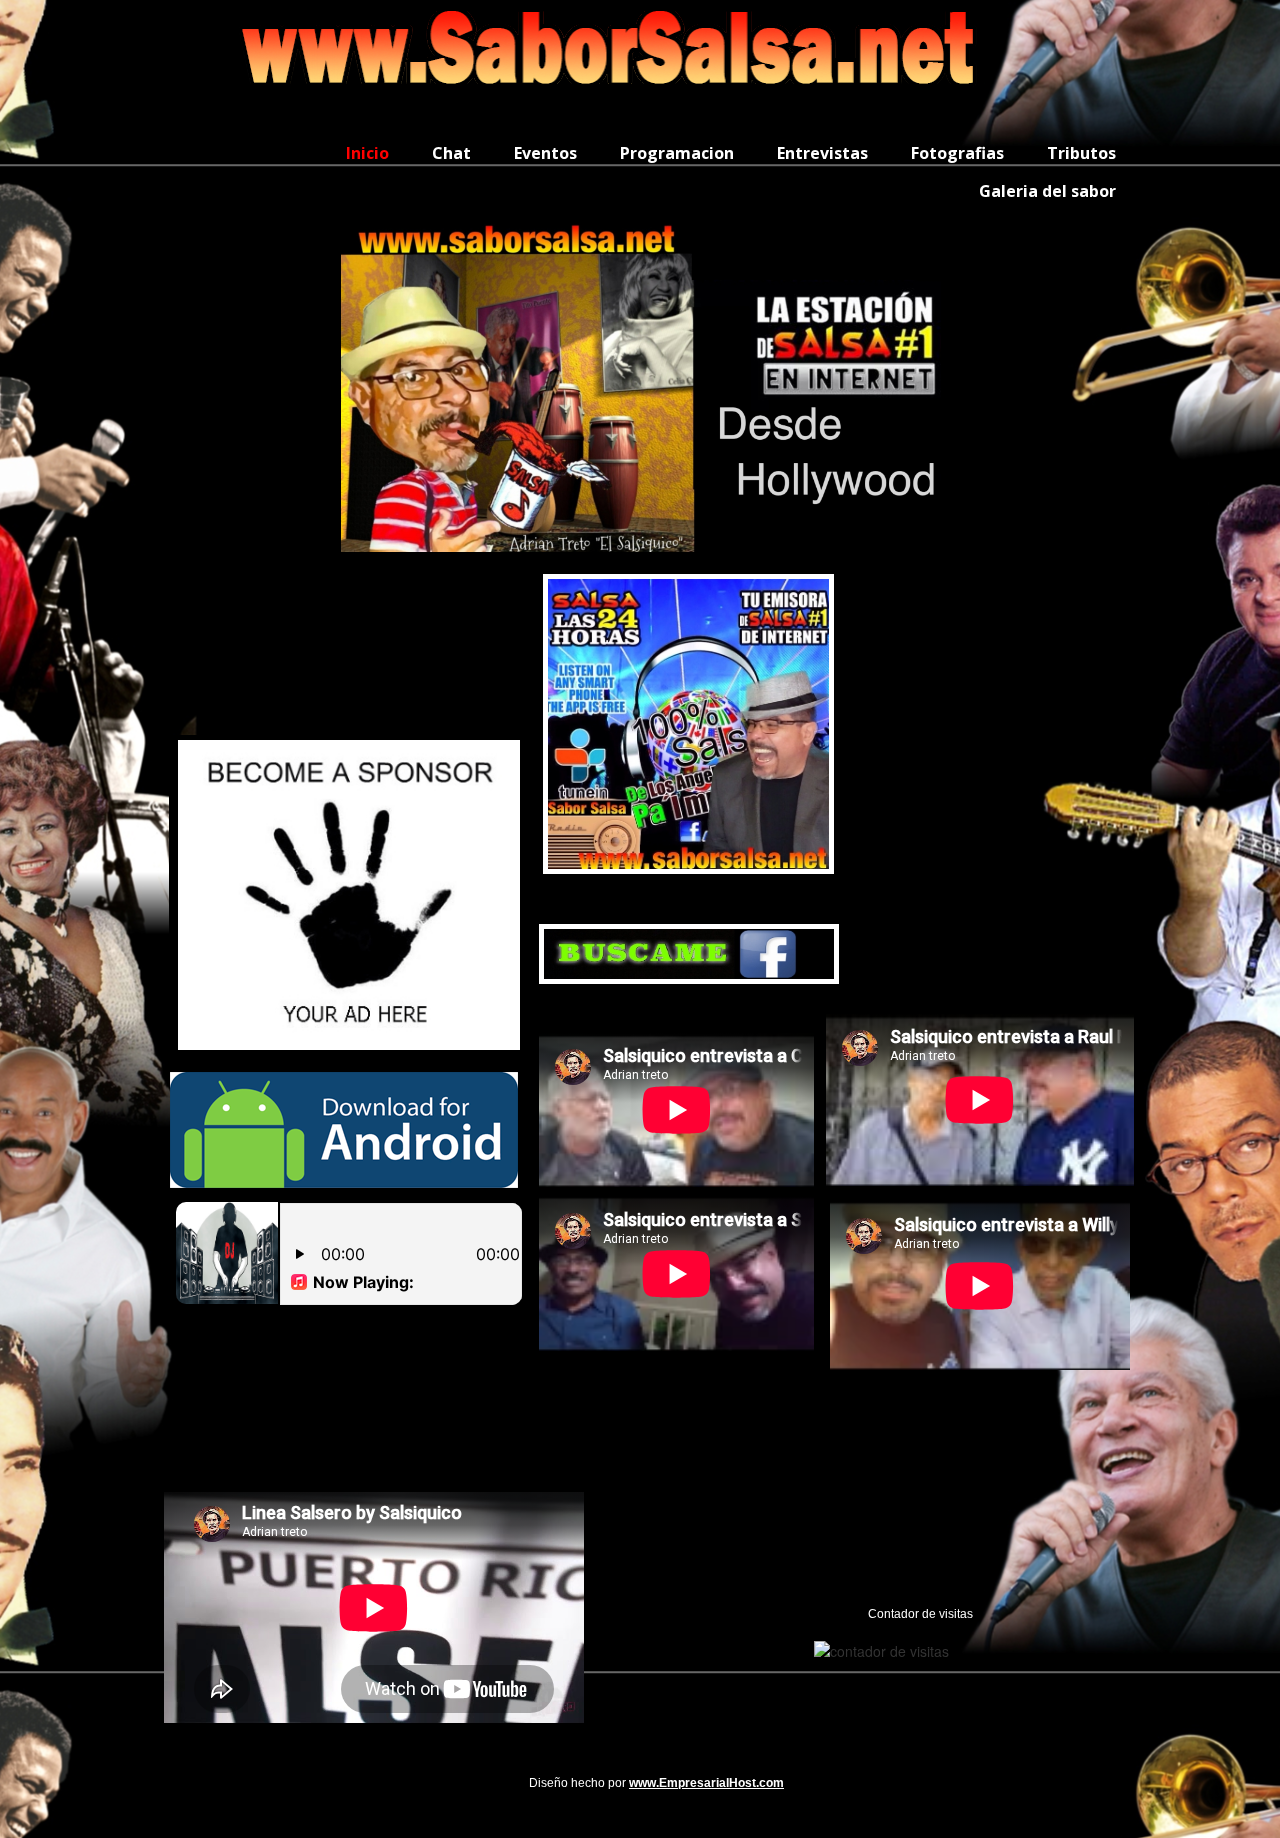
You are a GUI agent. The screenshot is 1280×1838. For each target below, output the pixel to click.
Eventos (545, 153)
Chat (451, 153)
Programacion (677, 153)
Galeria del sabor (1047, 191)
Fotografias (957, 153)
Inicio (367, 153)
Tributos (1081, 153)
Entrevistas (822, 153)
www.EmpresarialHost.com (706, 1783)
